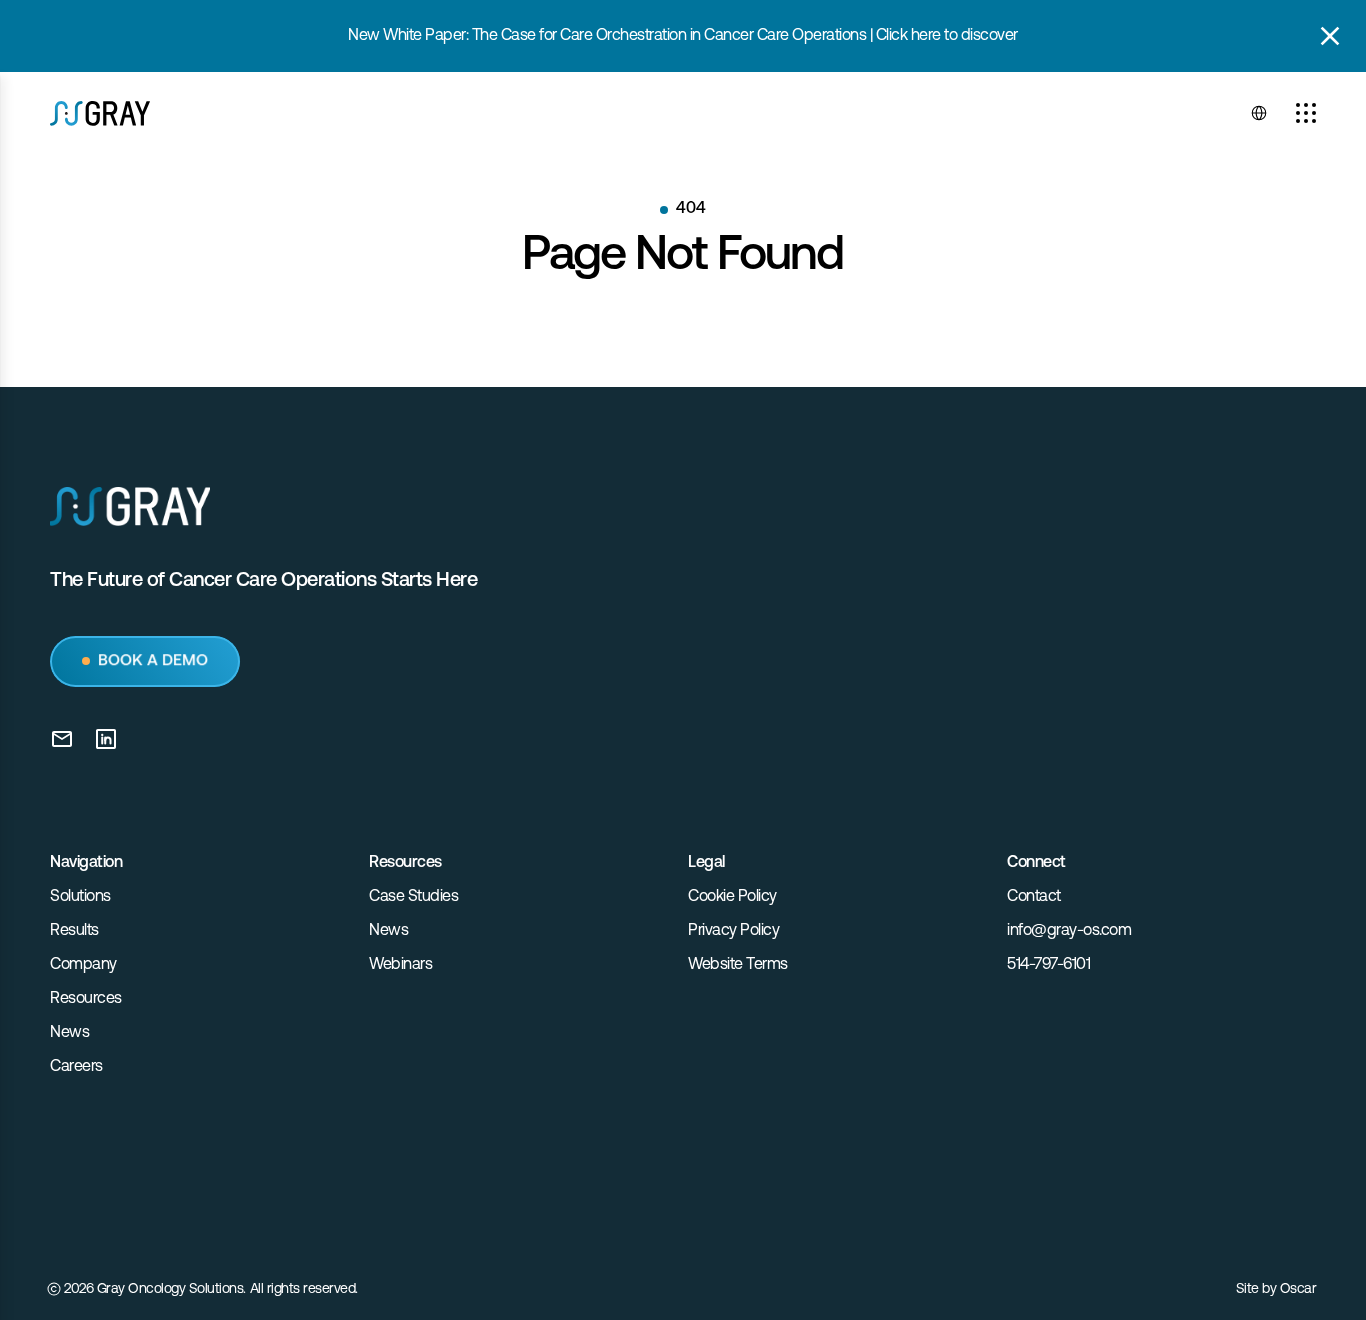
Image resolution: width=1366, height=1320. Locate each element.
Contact (1034, 897)
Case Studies (413, 897)
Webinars (400, 965)
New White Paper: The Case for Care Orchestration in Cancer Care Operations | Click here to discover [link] (683, 36)
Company (83, 965)
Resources (86, 999)
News (69, 1033)
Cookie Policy (732, 897)
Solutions (80, 897)
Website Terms (738, 965)
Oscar (1298, 1289)
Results (74, 931)
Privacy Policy (733, 931)
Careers (76, 1067)
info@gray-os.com (1069, 931)
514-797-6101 (1048, 965)
